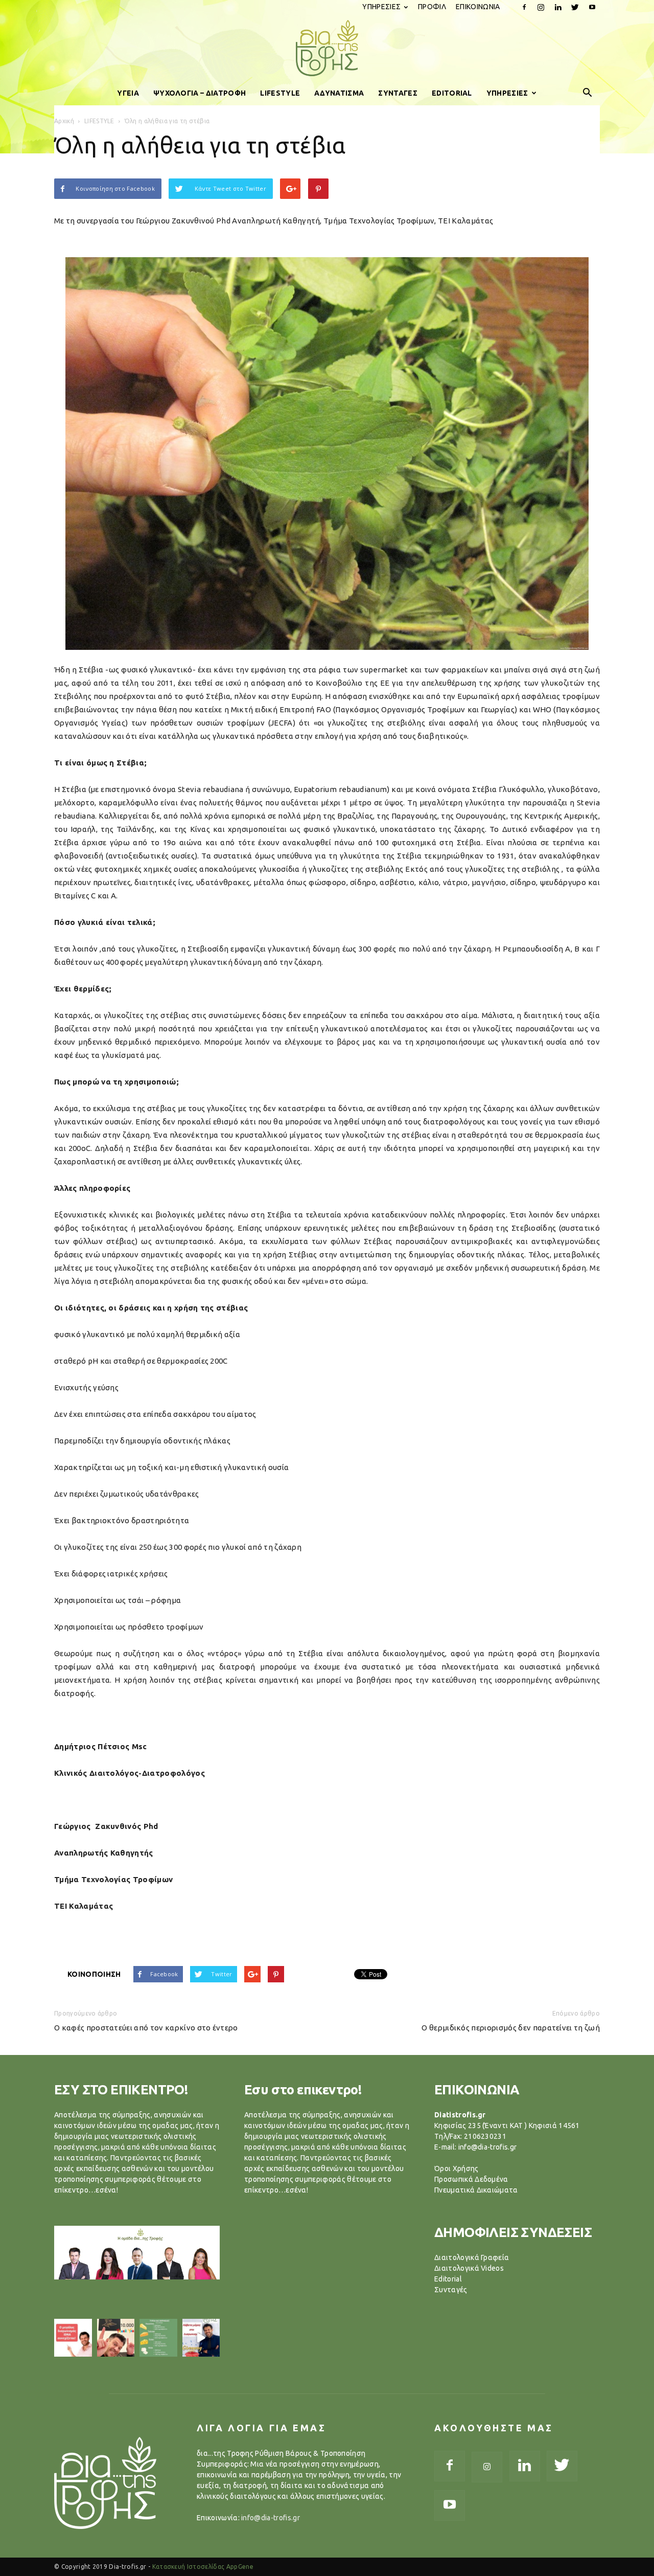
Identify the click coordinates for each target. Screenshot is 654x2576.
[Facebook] (524, 7)
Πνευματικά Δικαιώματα (476, 2190)
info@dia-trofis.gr (271, 2518)
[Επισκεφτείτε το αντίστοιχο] (73, 2338)
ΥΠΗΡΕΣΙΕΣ (381, 7)
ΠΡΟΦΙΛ (432, 7)
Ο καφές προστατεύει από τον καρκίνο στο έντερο (146, 2028)
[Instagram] (541, 7)
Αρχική (64, 121)
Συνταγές (451, 2290)
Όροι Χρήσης (457, 2168)
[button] (588, 93)
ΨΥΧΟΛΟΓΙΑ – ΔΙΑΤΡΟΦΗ (200, 93)
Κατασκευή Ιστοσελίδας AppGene (203, 2567)
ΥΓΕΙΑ (128, 93)
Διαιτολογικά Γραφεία (472, 2257)
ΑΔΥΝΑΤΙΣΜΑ (339, 93)
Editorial (448, 2279)
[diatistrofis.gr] (327, 48)
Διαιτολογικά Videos (469, 2268)
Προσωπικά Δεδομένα (471, 2179)
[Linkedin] (558, 7)
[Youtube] (592, 7)
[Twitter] (575, 7)
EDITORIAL (452, 93)
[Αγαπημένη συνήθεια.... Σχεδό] (158, 2338)
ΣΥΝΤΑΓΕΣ (398, 93)
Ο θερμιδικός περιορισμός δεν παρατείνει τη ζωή (511, 2028)
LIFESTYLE (280, 93)
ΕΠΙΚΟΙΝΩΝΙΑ (478, 7)
